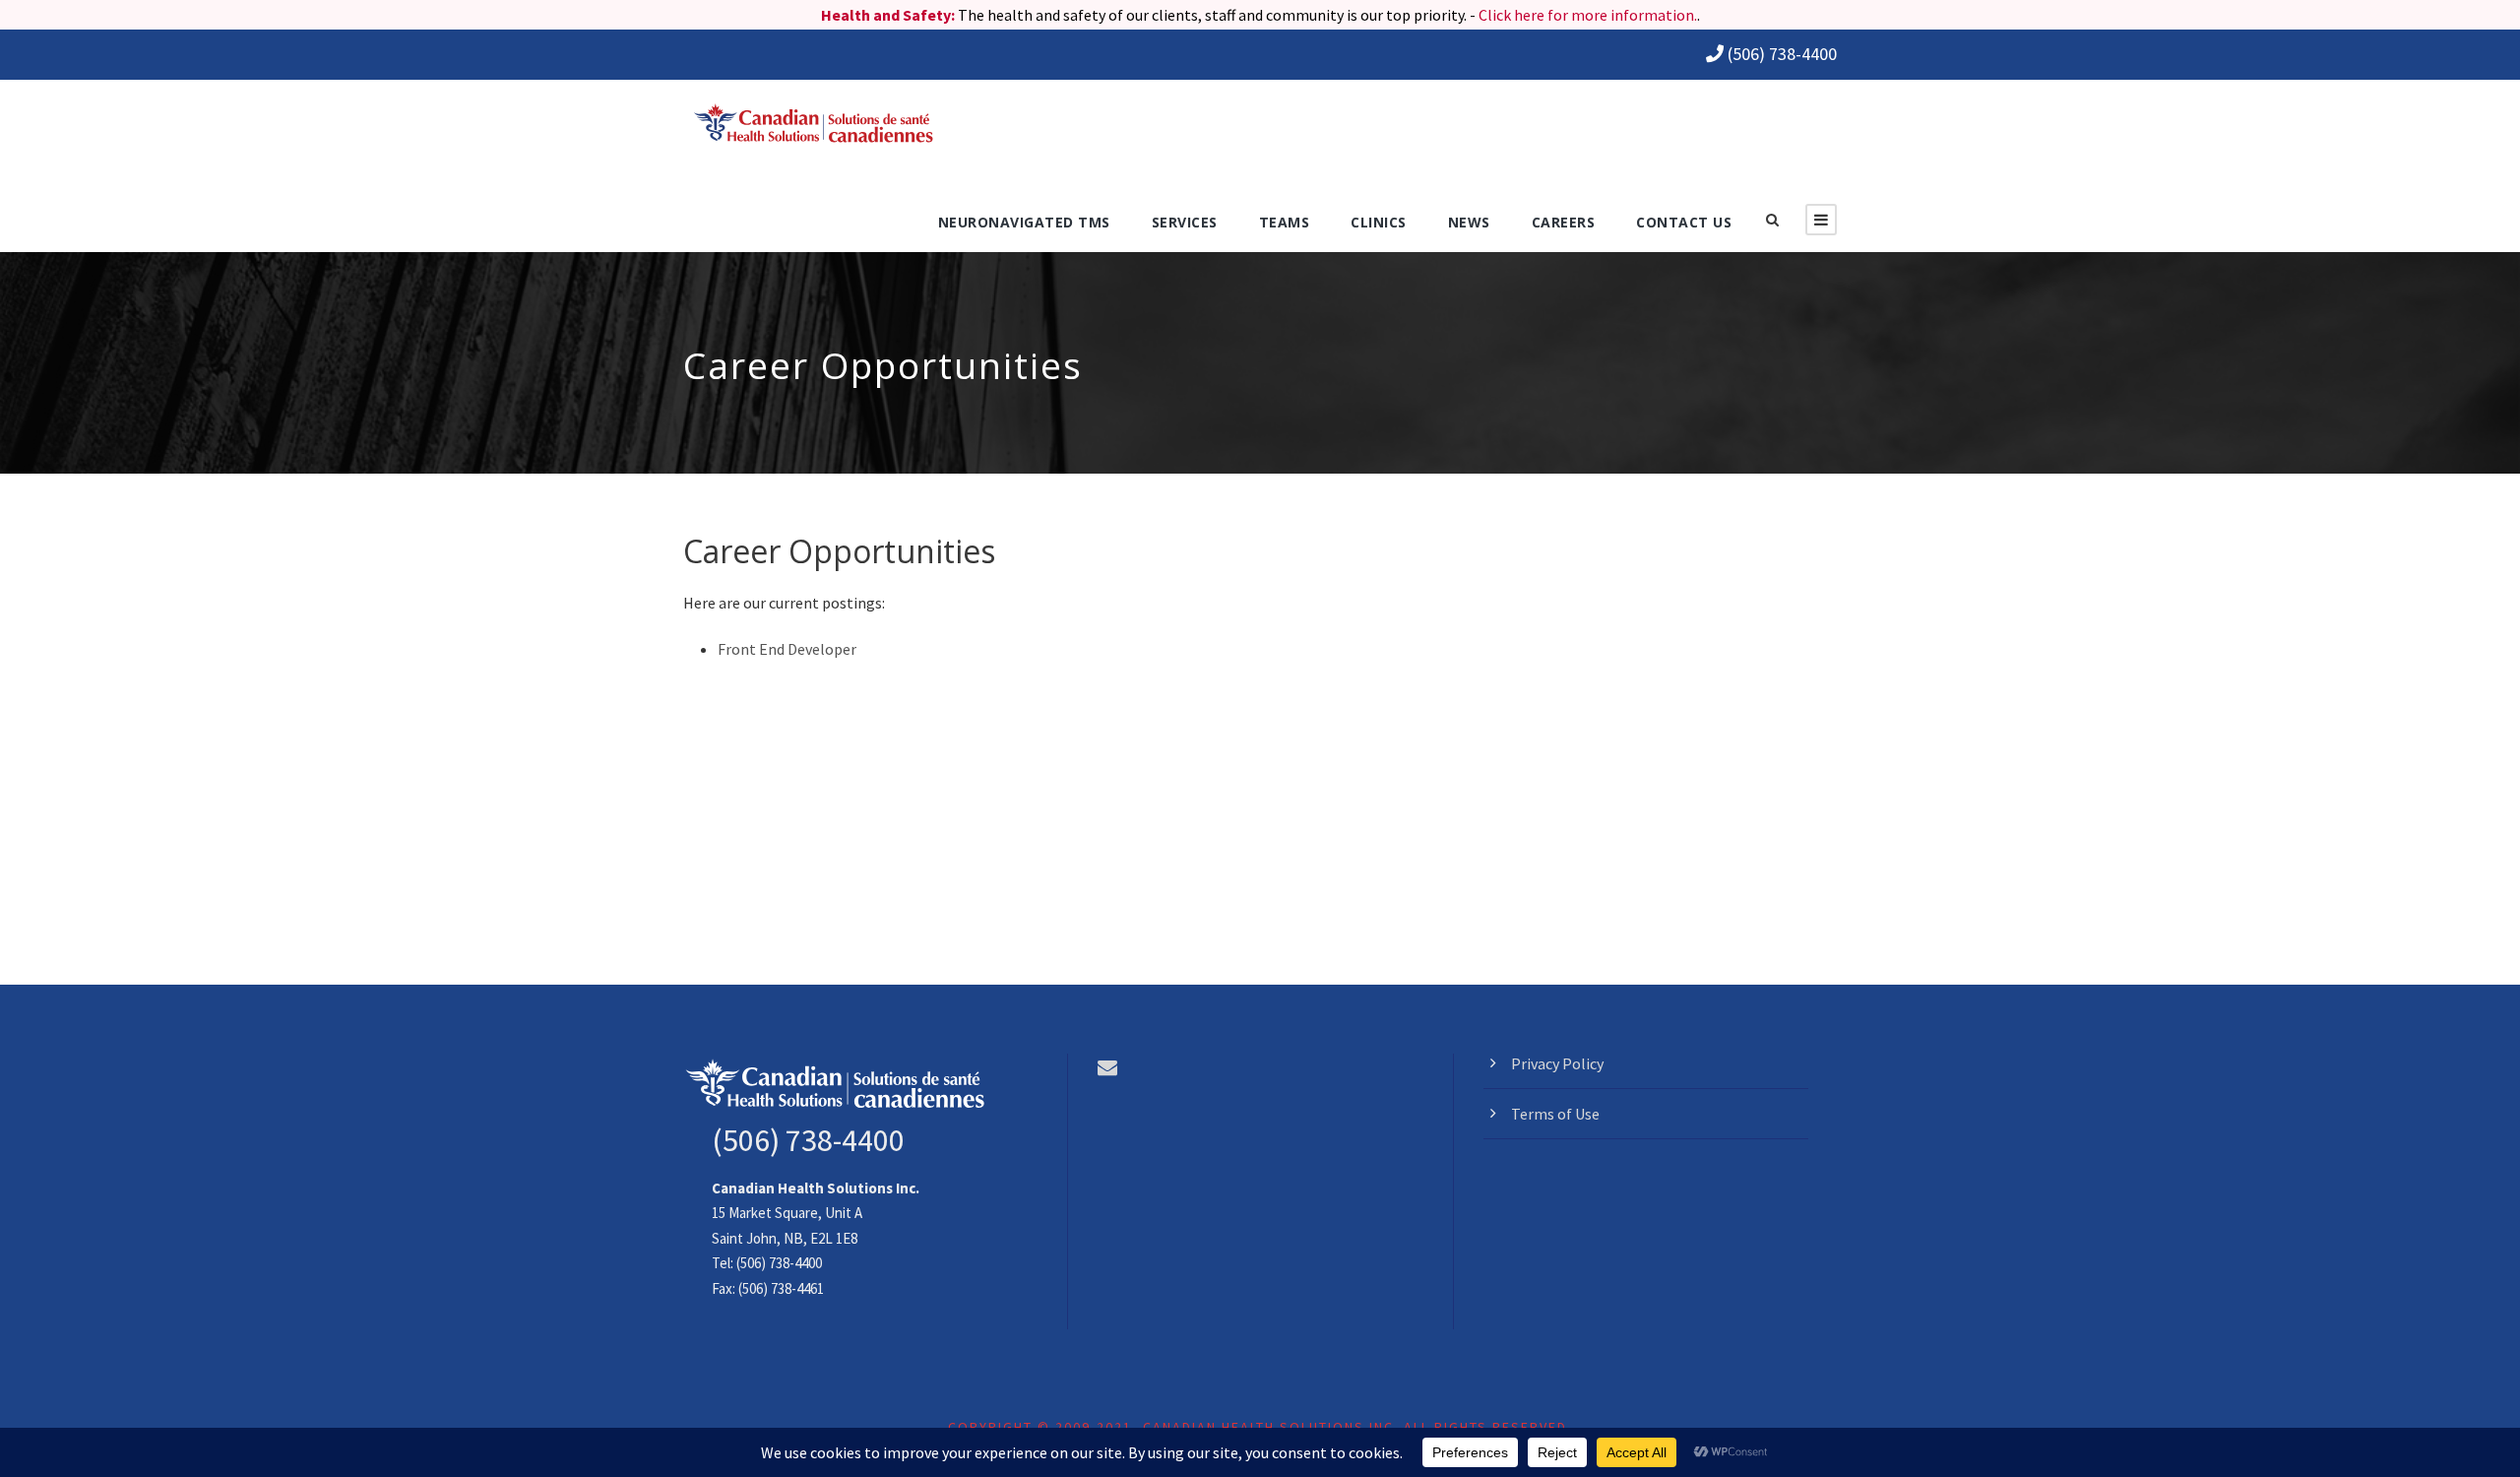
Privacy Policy (1557, 1063)
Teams (1285, 222)
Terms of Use (1555, 1114)
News (1469, 222)
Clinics (1379, 222)
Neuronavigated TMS (1024, 222)
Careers (1564, 222)
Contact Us (1684, 222)
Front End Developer (787, 649)
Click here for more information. (1588, 15)
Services (1185, 222)
